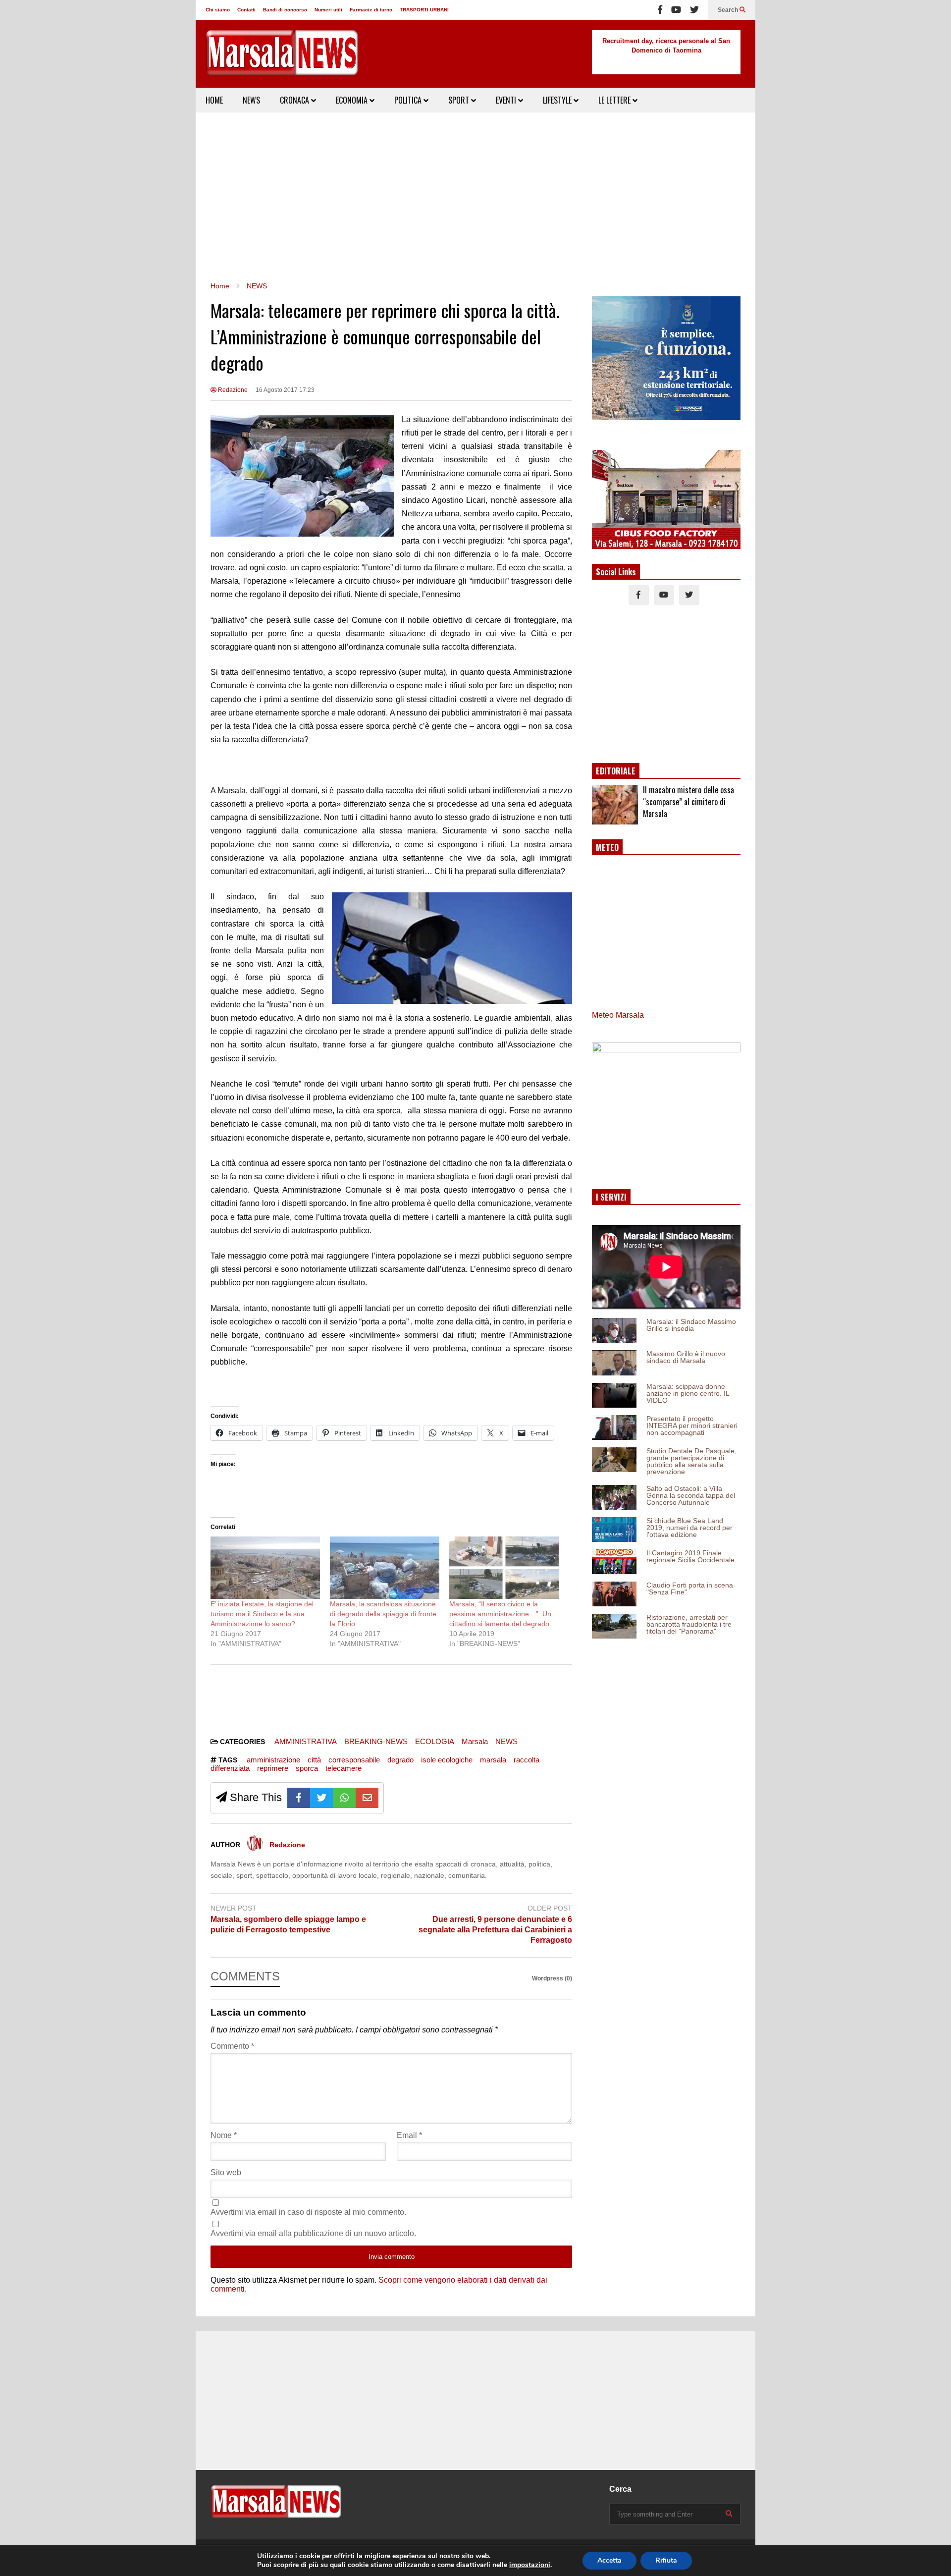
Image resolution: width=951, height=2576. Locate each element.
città (314, 1760)
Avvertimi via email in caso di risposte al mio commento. (308, 2212)
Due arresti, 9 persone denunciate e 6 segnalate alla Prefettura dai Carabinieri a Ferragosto (495, 1930)
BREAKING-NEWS (376, 1741)
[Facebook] (660, 10)
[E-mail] (367, 1798)
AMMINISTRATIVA (306, 1741)
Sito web (226, 2172)
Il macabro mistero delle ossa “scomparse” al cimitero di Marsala (688, 802)
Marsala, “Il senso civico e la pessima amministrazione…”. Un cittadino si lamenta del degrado (500, 1614)
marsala (493, 1760)
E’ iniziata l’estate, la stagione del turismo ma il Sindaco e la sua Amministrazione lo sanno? (262, 1614)
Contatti (246, 10)
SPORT (460, 100)
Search (729, 10)
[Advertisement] (475, 197)
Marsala (475, 1741)
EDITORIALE (616, 771)
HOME (214, 100)
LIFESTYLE (558, 100)
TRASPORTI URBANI (424, 10)
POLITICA (409, 100)
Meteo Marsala (618, 1015)
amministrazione (273, 1760)
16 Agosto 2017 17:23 (285, 390)
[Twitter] (694, 10)
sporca (307, 1768)
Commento (232, 2046)
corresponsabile (354, 1760)
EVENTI (507, 100)
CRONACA (295, 100)
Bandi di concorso (285, 10)
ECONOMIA (353, 100)
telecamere (343, 1768)
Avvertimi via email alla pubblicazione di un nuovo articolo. (313, 2233)
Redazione (232, 390)
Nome (224, 2135)
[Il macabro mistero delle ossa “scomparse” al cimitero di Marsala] (615, 805)
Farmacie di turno (371, 10)
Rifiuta (666, 2560)
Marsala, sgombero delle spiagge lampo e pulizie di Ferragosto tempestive (288, 1924)
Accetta (609, 2560)
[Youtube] (676, 10)
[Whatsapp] (344, 1798)
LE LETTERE (615, 100)
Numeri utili (328, 10)
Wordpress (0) (552, 1978)
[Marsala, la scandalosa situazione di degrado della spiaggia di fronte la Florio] (385, 1568)
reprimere (273, 1768)
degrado (400, 1760)
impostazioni (530, 2565)
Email (409, 2135)
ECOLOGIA (435, 1741)
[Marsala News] (282, 59)
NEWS (251, 100)
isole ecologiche (447, 1760)
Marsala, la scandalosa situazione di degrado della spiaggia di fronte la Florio (383, 1614)
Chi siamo (218, 10)
